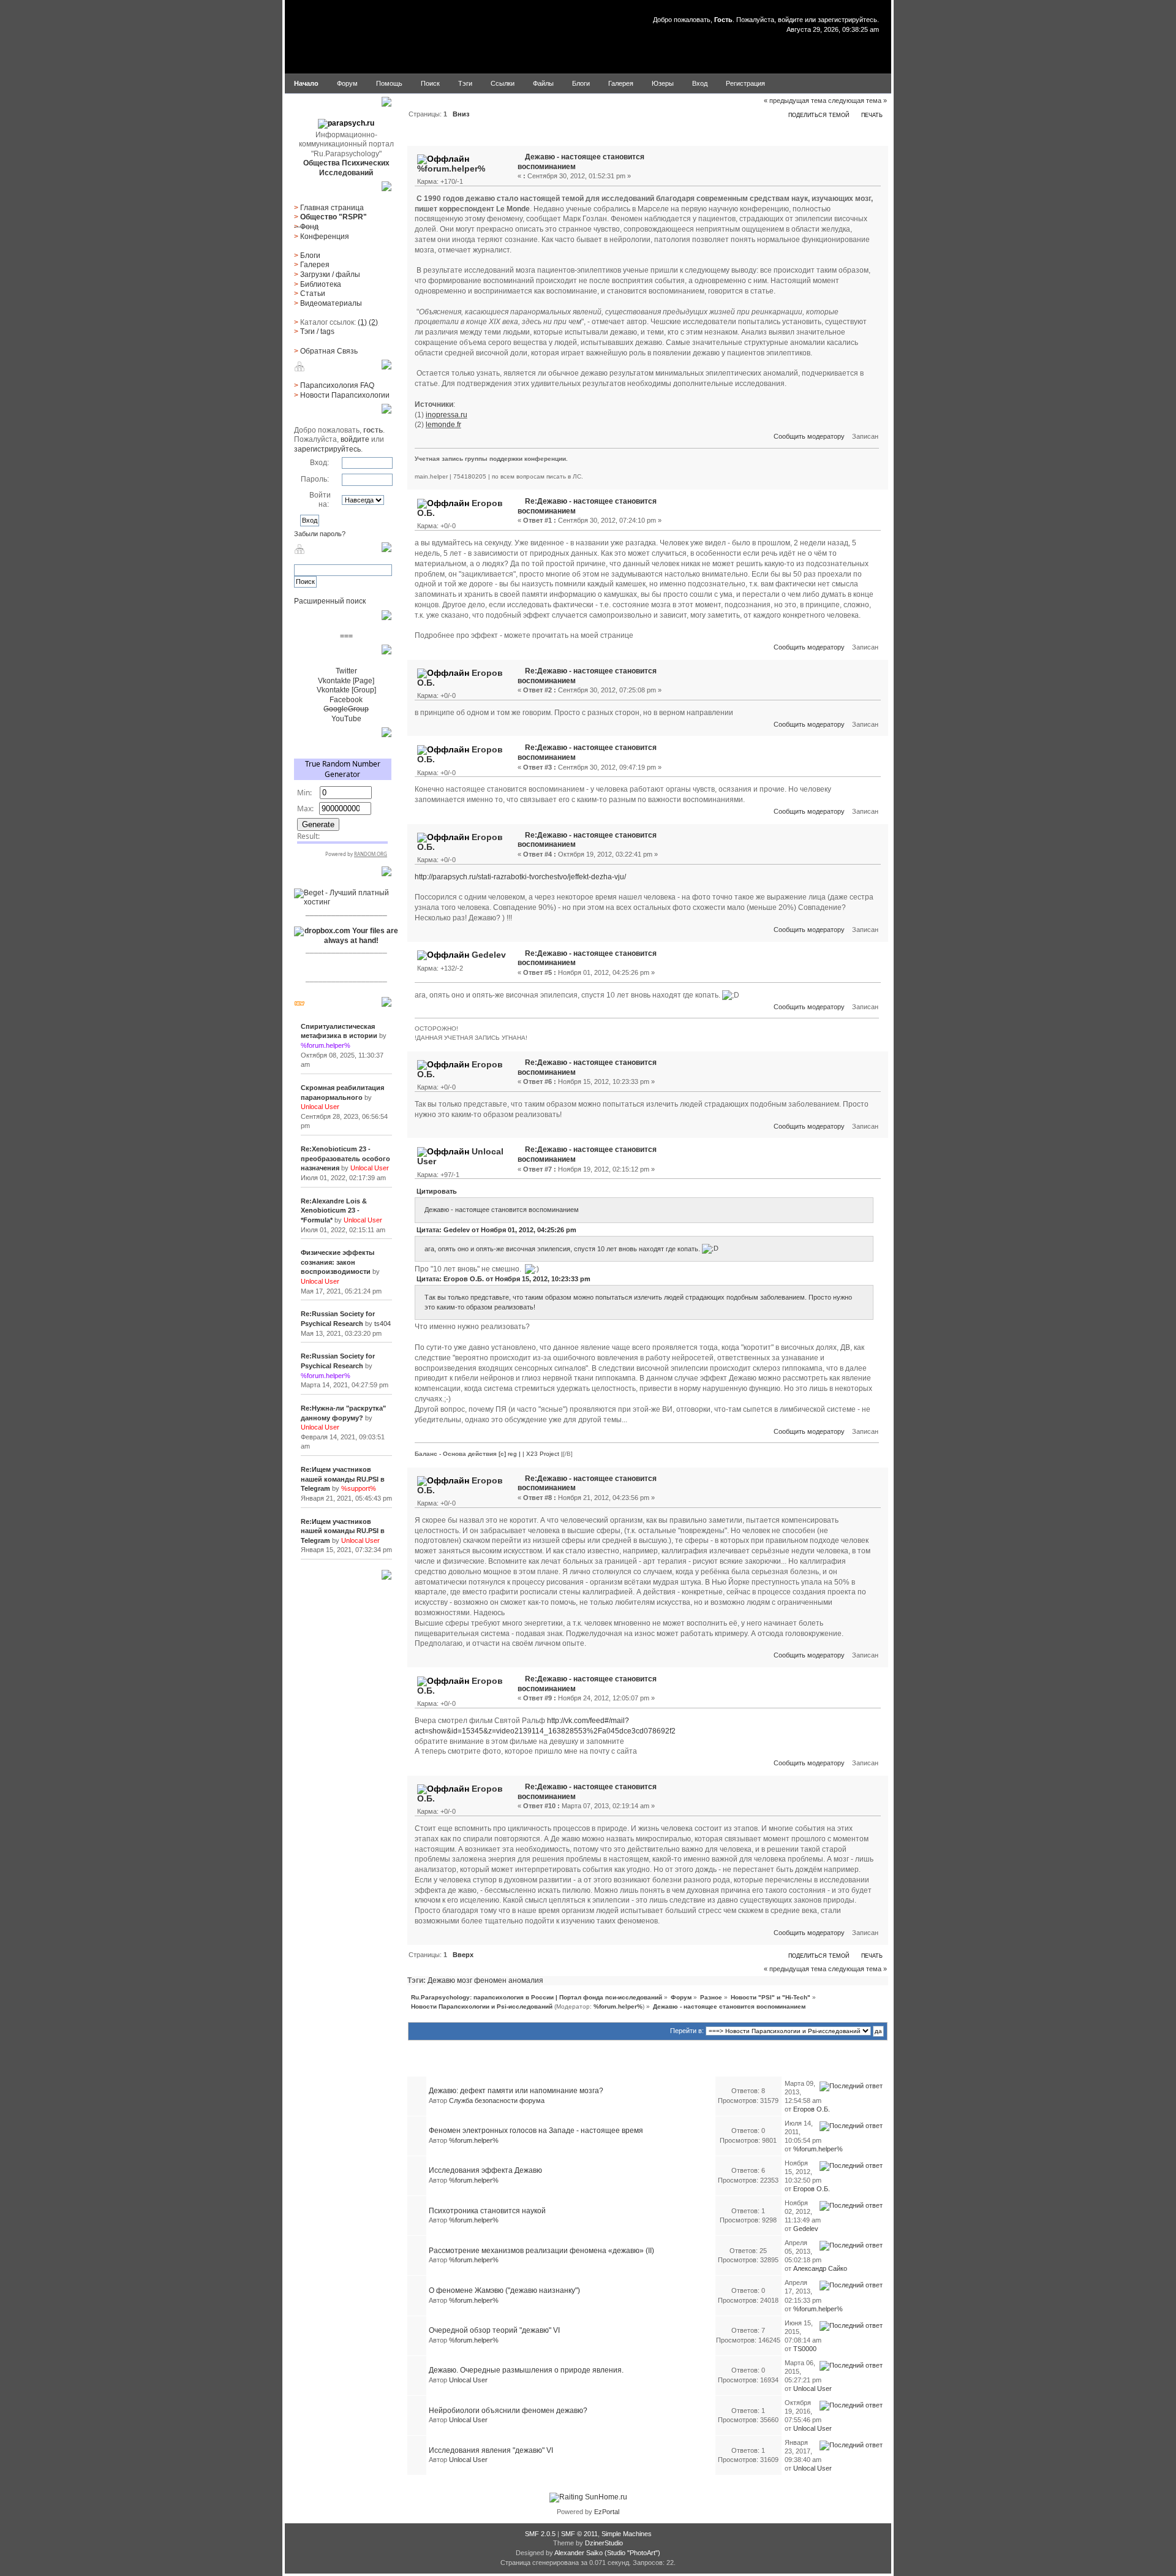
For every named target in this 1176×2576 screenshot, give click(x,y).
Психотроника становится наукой (487, 2211)
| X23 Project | (543, 1454)
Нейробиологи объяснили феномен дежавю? (508, 2411)
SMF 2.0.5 (540, 2534)
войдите (790, 20)
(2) (373, 322)
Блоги (310, 256)
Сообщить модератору (809, 436)
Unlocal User (468, 2380)
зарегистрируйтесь (847, 20)
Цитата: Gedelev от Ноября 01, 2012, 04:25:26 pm (496, 1230)
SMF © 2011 (579, 2534)
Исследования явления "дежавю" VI (491, 2450)
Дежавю (441, 1980)
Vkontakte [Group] (346, 690)
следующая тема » (858, 100)
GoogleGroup (346, 709)
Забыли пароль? (320, 534)
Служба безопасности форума (497, 2101)
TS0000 (805, 2349)
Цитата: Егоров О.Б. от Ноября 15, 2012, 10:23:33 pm (503, 1279)
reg (512, 1454)
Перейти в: (687, 2031)
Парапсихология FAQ (337, 385)
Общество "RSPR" (334, 217)
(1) (362, 322)
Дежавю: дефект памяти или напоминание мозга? (516, 2091)
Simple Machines (627, 2534)
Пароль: (315, 479)
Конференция (325, 237)
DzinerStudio (604, 2543)
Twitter (346, 671)
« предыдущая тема (795, 100)
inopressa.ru (447, 415)
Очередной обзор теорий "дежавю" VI (494, 2330)
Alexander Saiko (579, 2553)
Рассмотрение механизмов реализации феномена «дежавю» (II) (541, 2251)
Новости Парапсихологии (345, 395)
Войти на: (320, 500)
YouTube (346, 719)
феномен (490, 1980)
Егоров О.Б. (812, 2109)
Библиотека (321, 284)
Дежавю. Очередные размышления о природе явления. (526, 2370)
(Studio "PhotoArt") (632, 2553)
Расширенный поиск (330, 601)
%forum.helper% (451, 169)
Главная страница (332, 208)
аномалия (526, 1980)
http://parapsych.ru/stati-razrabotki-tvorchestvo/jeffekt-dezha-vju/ (520, 877)
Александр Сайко (820, 2268)
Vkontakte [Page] (346, 681)
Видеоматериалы (331, 303)
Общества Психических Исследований (346, 168)
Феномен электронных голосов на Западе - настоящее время (536, 2131)
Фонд (309, 227)
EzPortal (607, 2512)
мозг (465, 1980)
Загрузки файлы (330, 275)
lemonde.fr (443, 425)
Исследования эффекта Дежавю (485, 2170)
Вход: (319, 463)
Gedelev (489, 955)
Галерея (315, 265)
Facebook (346, 700)
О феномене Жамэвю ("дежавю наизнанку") (504, 2290)
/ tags (317, 331)
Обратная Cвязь (329, 351)
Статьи (313, 294)
